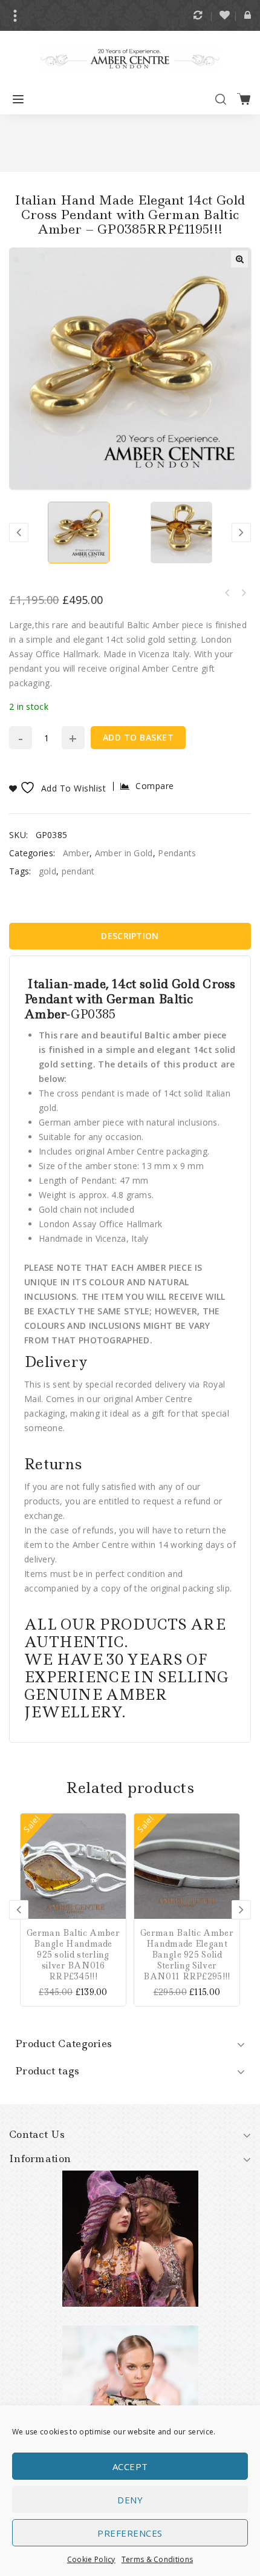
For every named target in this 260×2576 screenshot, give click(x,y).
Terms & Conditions (157, 2559)
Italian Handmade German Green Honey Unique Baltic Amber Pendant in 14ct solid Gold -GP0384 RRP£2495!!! (243, 593)
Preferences (130, 2533)
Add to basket (138, 737)
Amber (76, 853)
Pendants (177, 853)
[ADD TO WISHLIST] (117, 1857)
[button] (239, 259)
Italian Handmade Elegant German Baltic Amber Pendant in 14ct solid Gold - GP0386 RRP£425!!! (227, 593)
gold (47, 871)
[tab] (130, 936)
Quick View (117, 1875)
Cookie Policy (91, 2559)
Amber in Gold (124, 853)
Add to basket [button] (117, 1822)
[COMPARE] (117, 1840)
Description (130, 936)
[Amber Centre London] (130, 58)
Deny (130, 2500)
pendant (78, 871)
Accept (130, 2466)
